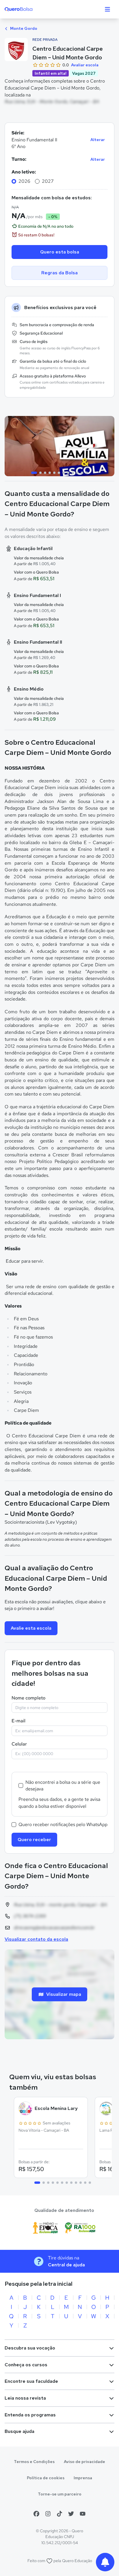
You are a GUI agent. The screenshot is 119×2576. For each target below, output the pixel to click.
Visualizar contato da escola (36, 1939)
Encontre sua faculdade (31, 2381)
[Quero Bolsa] (30, 9)
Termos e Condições (34, 2462)
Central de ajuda (66, 2265)
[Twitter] (71, 2514)
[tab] (34, 473)
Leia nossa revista (25, 2398)
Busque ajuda (19, 2431)
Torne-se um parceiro (60, 2494)
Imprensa (83, 2478)
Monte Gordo (23, 28)
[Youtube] (83, 2514)
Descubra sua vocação (30, 2348)
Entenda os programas (30, 2415)
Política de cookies (46, 2478)
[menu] (107, 9)
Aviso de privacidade (84, 2462)
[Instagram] (48, 2514)
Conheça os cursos (26, 2365)
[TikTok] (59, 2514)
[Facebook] (36, 2514)
